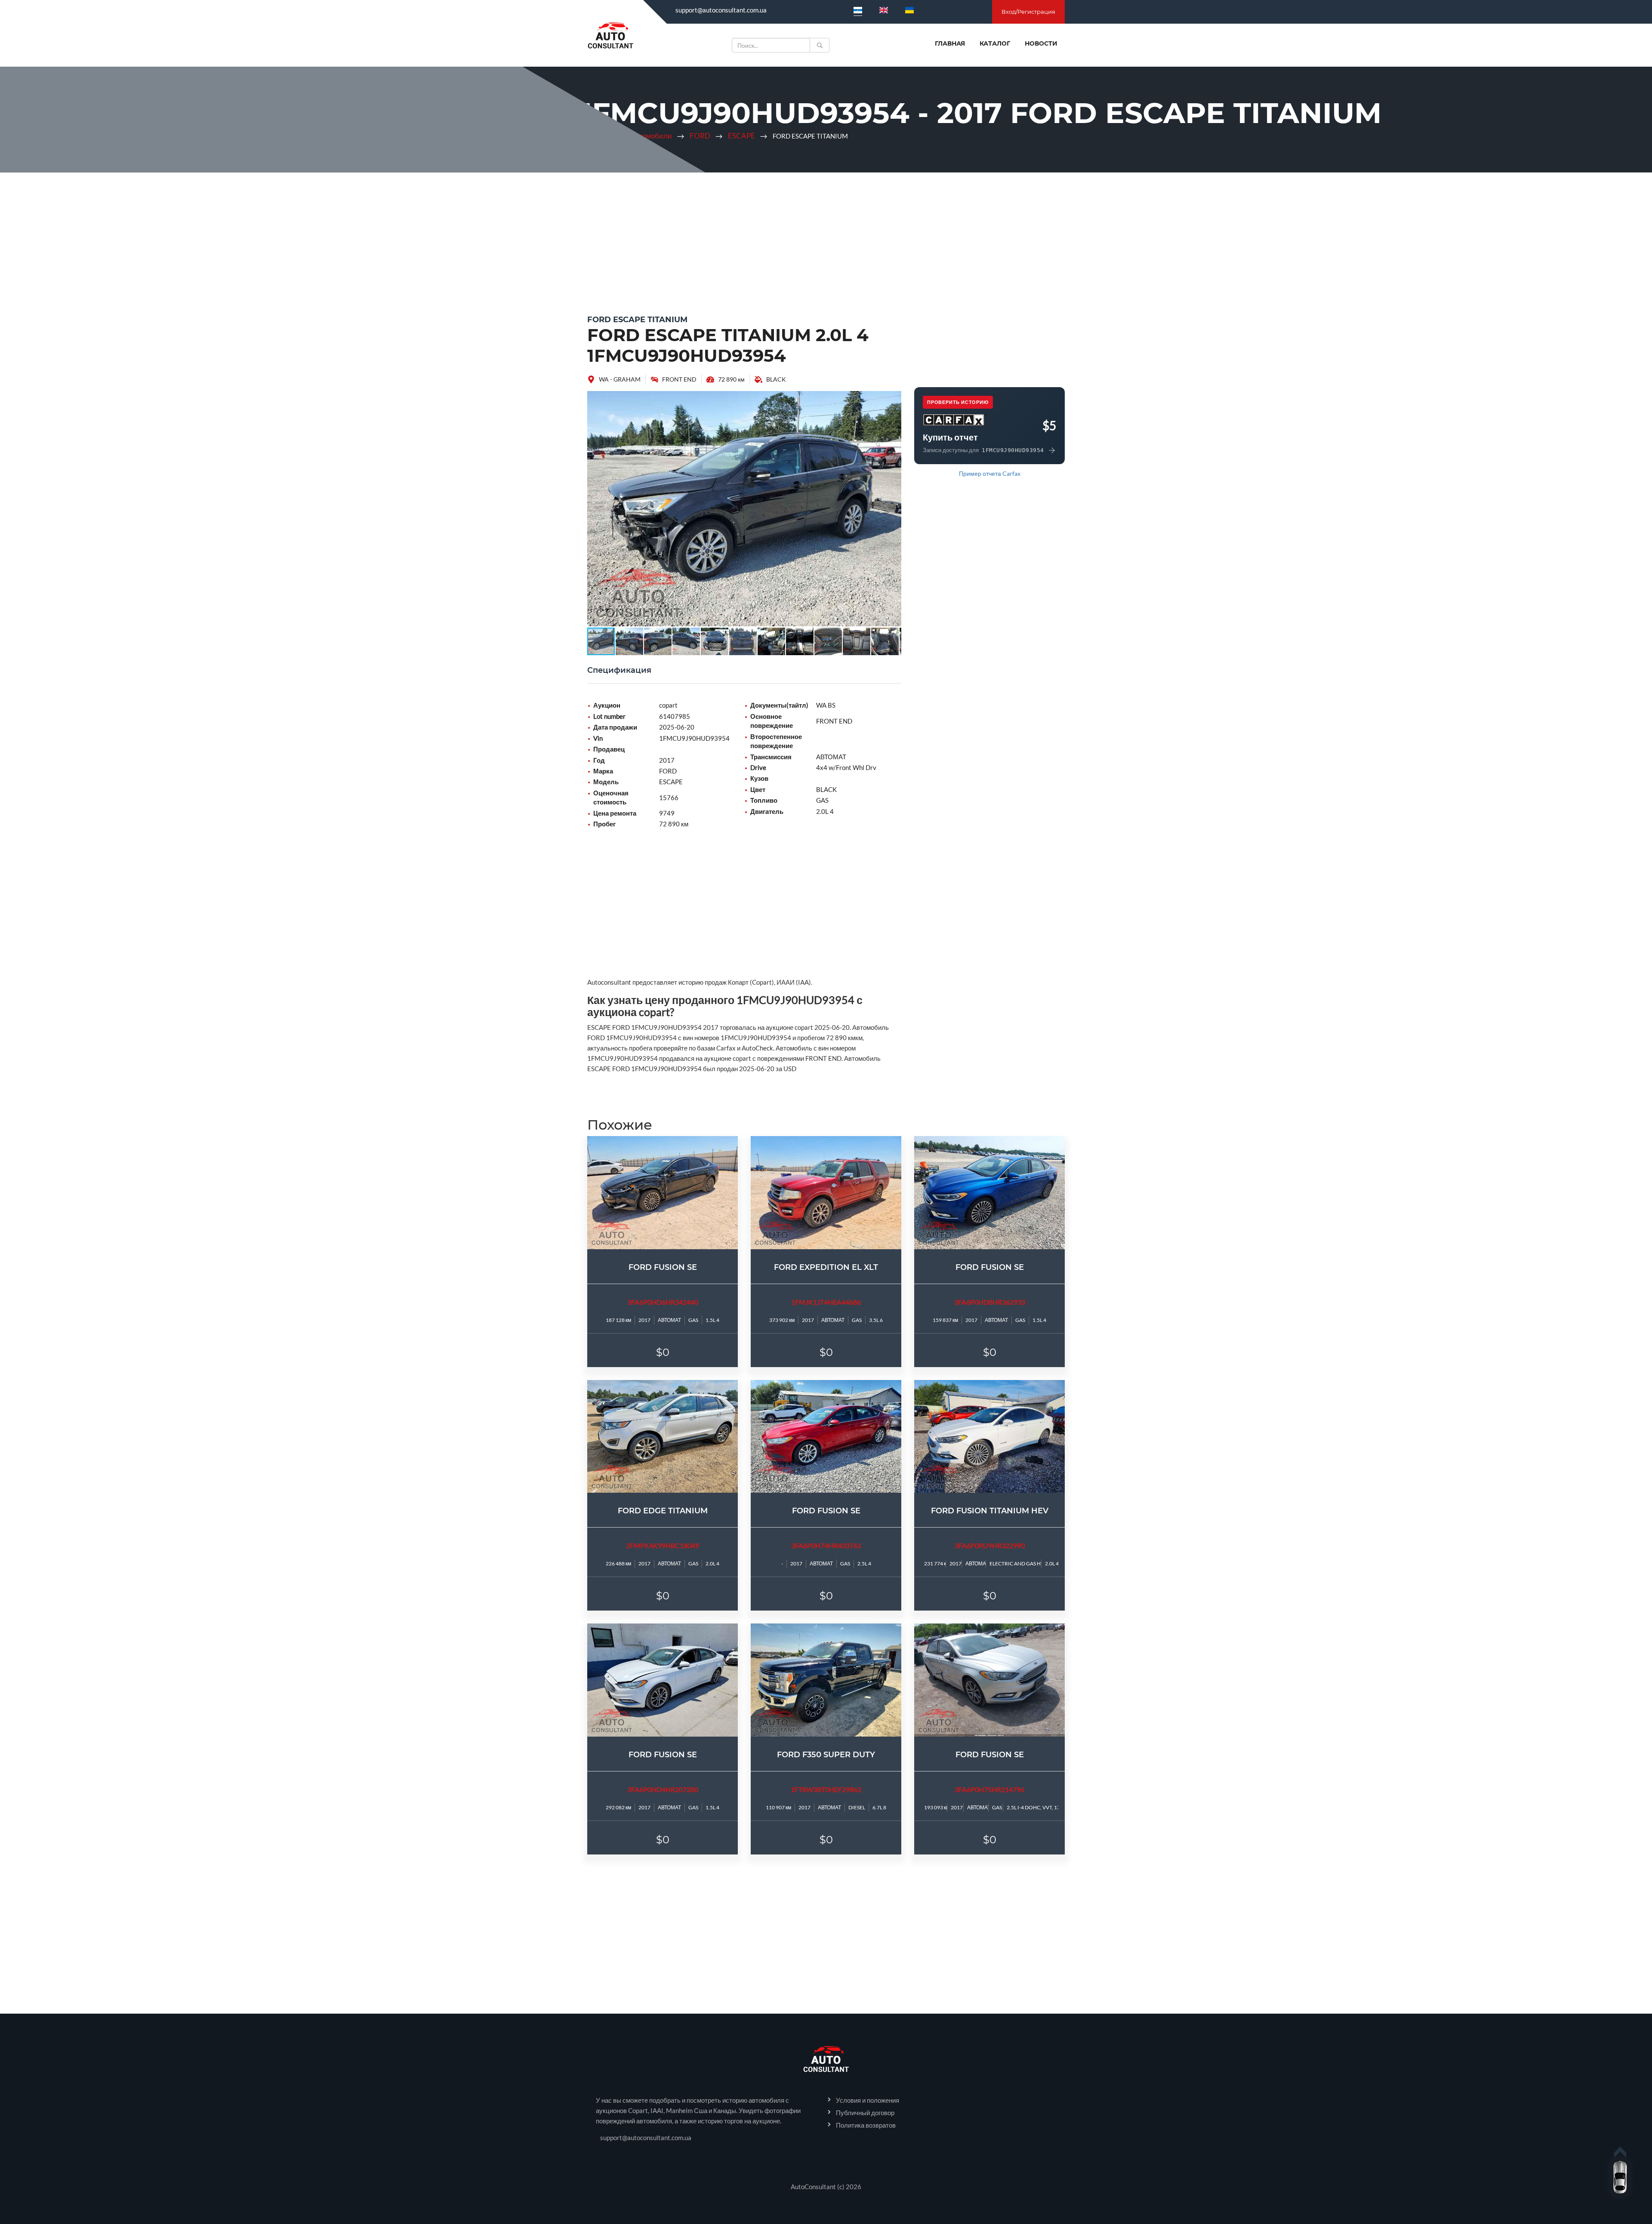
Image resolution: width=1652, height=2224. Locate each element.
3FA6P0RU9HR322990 (990, 1545)
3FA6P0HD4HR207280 (663, 1789)
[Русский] (858, 10)
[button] (894, 399)
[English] (884, 10)
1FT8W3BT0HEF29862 (826, 1789)
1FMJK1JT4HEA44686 (826, 1302)
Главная (950, 43)
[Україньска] (909, 10)
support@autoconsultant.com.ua (721, 10)
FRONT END (679, 379)
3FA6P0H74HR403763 (826, 1545)
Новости (1041, 43)
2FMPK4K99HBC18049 (663, 1545)
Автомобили (651, 136)
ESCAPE (741, 136)
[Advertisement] (826, 241)
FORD (700, 136)
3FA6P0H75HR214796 (989, 1789)
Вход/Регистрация (1028, 12)
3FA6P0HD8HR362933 (990, 1302)
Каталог (995, 43)
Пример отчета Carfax (990, 473)
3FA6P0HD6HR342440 (663, 1302)
